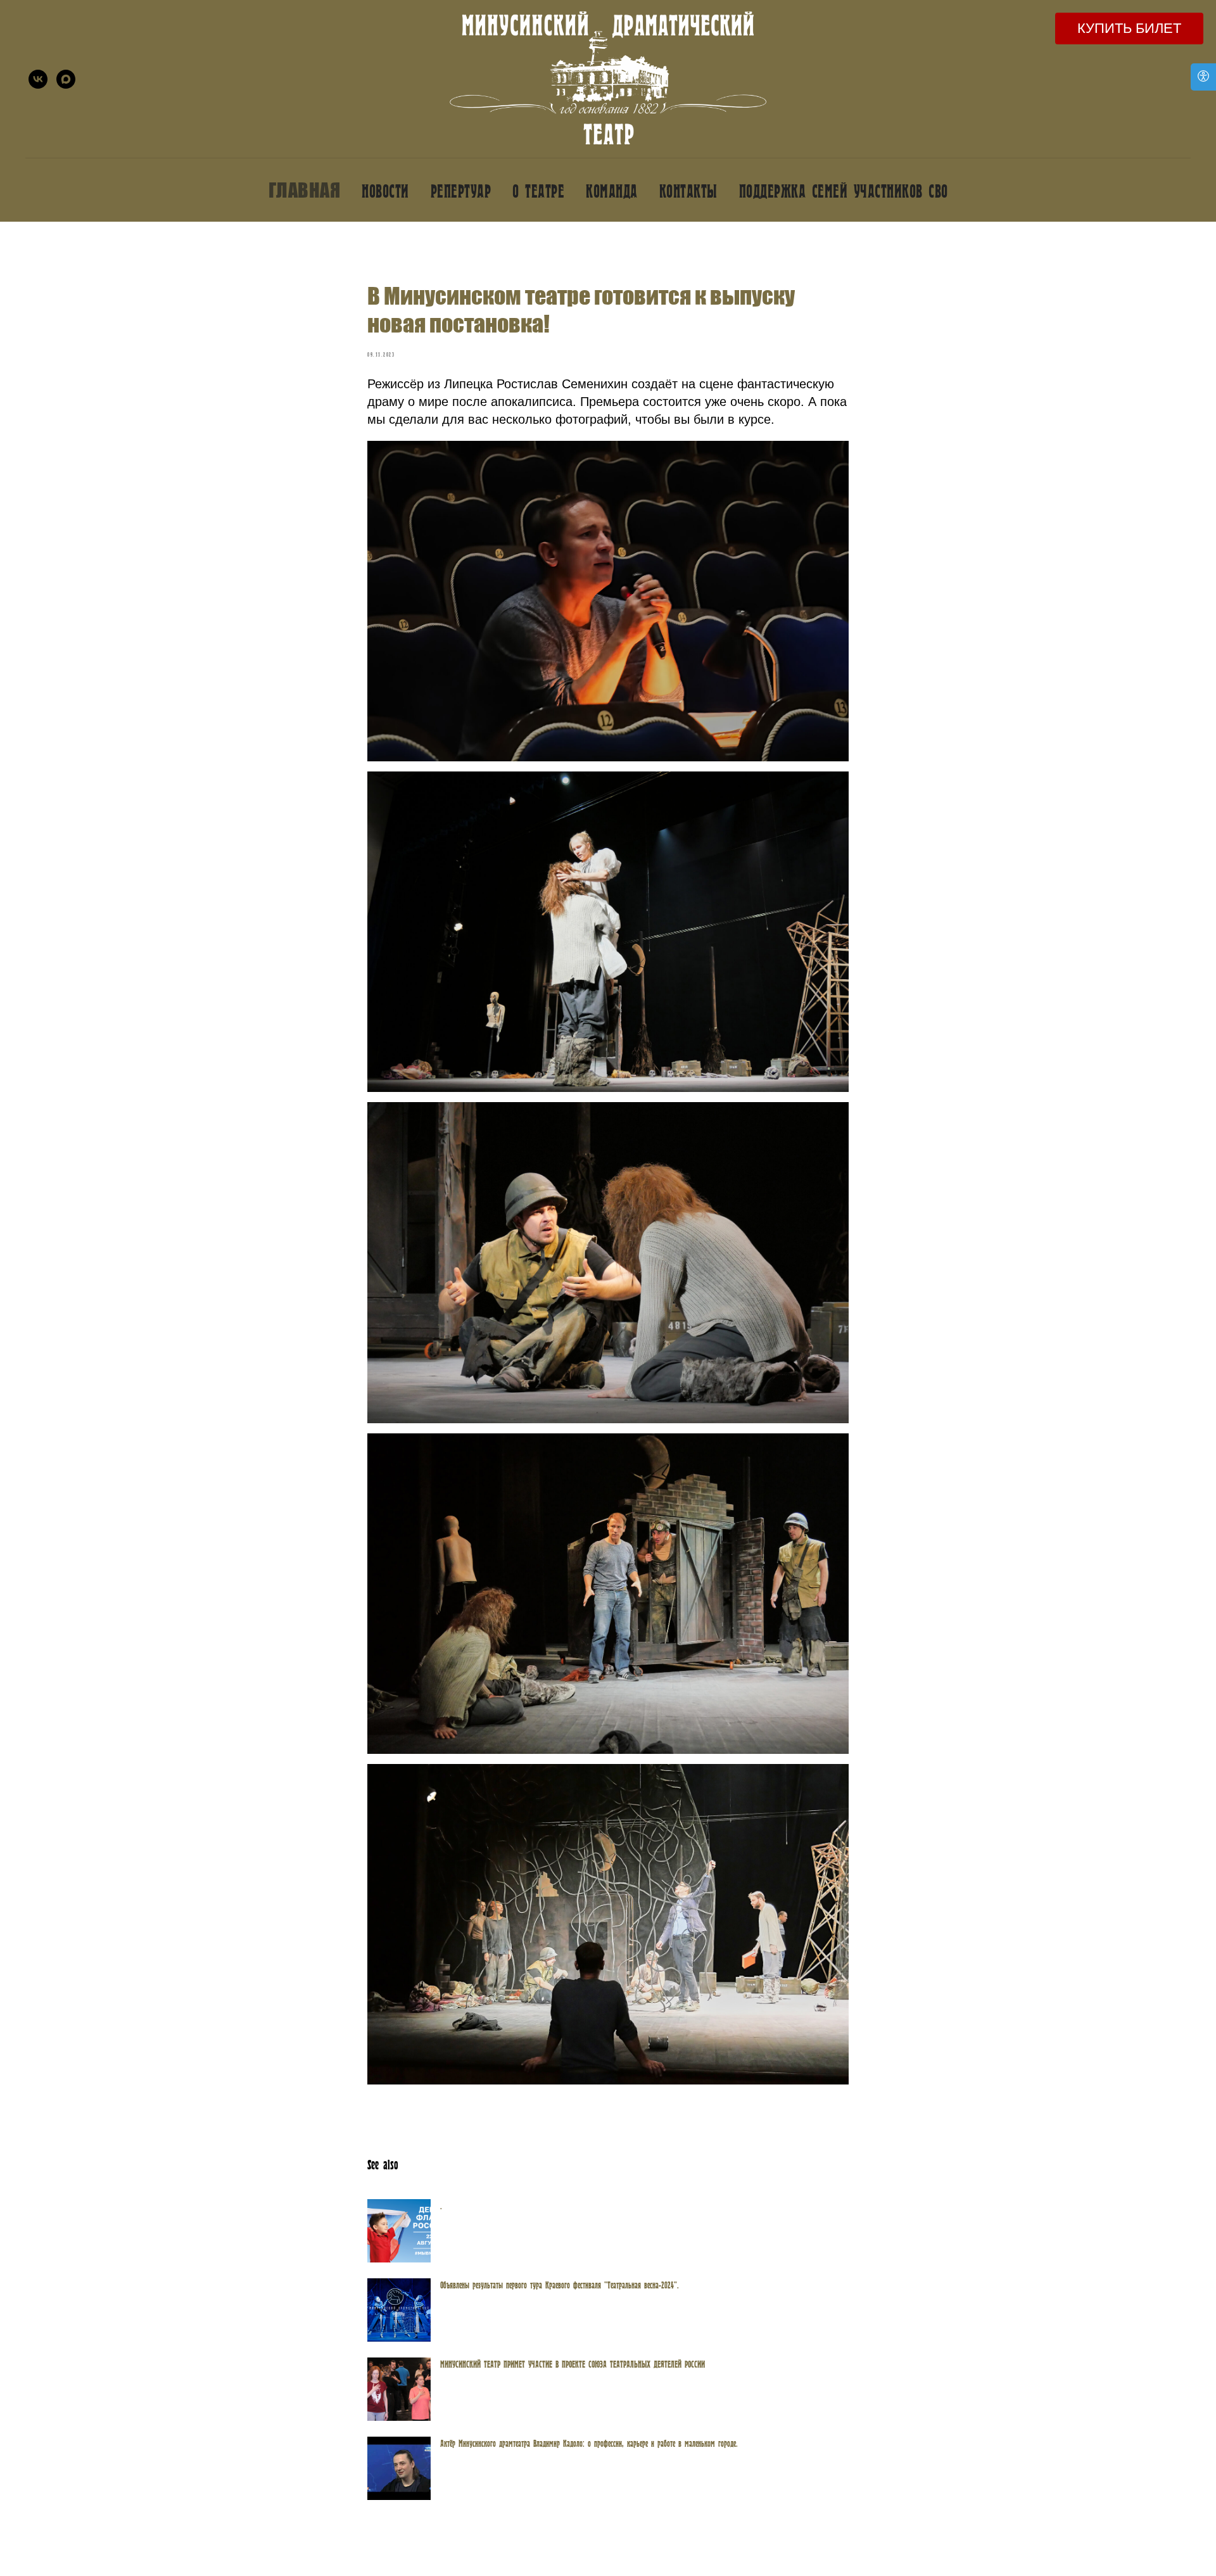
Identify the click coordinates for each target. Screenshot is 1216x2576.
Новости (385, 190)
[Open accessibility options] (1203, 77)
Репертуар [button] (461, 190)
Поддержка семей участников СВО (844, 190)
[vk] (38, 79)
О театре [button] (538, 190)
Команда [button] (612, 190)
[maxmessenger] (66, 79)
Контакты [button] (688, 190)
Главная (305, 190)
